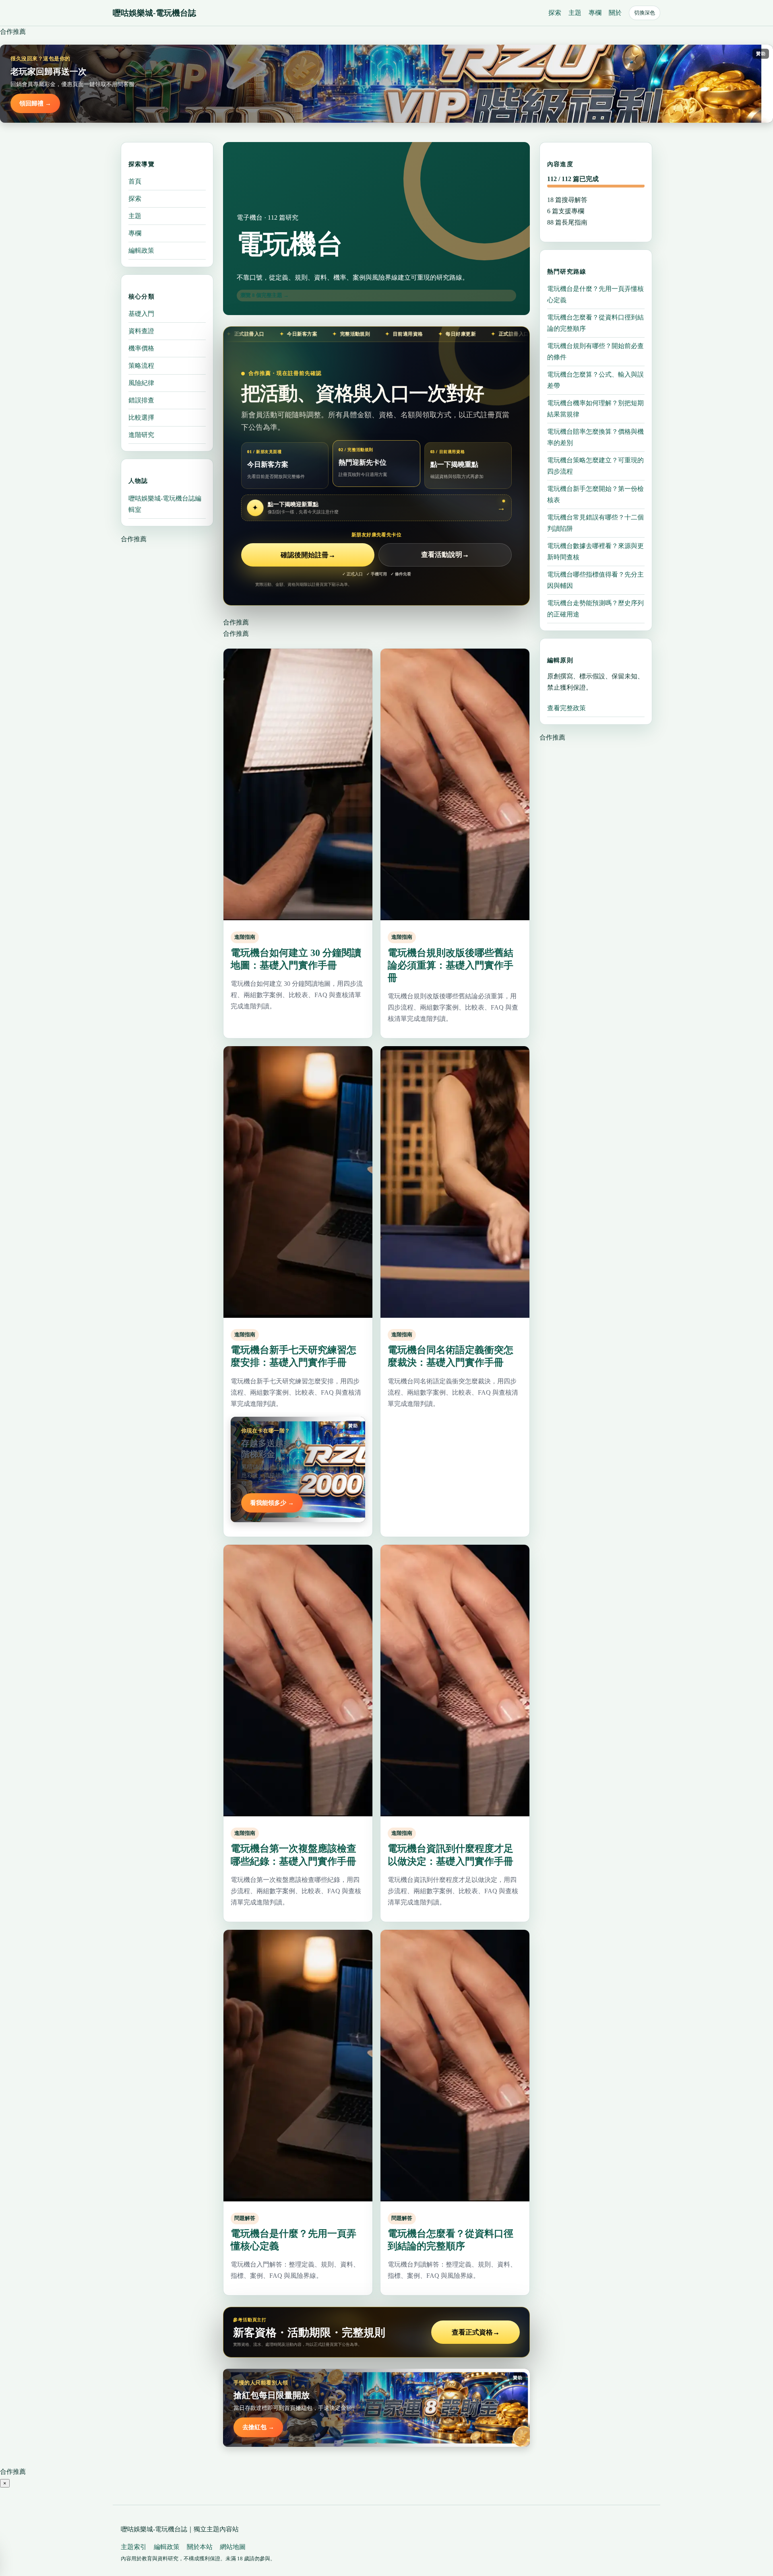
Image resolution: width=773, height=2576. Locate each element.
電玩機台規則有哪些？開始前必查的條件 (595, 351)
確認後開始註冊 (308, 555)
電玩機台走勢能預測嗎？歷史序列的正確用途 (595, 608)
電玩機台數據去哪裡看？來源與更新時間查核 (595, 551)
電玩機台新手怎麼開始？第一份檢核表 (595, 494)
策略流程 (141, 366)
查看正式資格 (476, 2332)
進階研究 (141, 435)
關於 (615, 13)
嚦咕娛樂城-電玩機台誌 (154, 13)
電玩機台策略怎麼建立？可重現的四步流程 (595, 465)
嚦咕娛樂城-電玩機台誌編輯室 (165, 504)
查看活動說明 (445, 555)
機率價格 (141, 348)
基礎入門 (141, 314)
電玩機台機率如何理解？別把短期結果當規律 (595, 408)
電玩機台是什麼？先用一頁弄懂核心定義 (595, 294)
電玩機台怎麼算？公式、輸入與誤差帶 (595, 380)
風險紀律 (141, 383)
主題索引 (134, 2547)
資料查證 (141, 331)
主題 (575, 13)
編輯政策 (141, 250)
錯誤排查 (141, 400)
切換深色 (645, 13)
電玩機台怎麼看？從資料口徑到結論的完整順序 (595, 323)
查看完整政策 (566, 708)
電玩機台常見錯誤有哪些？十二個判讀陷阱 (595, 522)
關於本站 (200, 2547)
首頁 (135, 181)
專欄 (595, 13)
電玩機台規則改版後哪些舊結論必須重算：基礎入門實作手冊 (451, 965)
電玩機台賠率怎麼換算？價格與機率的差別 (595, 437)
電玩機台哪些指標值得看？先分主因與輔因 (595, 580)
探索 (555, 13)
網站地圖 (233, 2547)
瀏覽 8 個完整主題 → (265, 295)
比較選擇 (141, 417)
